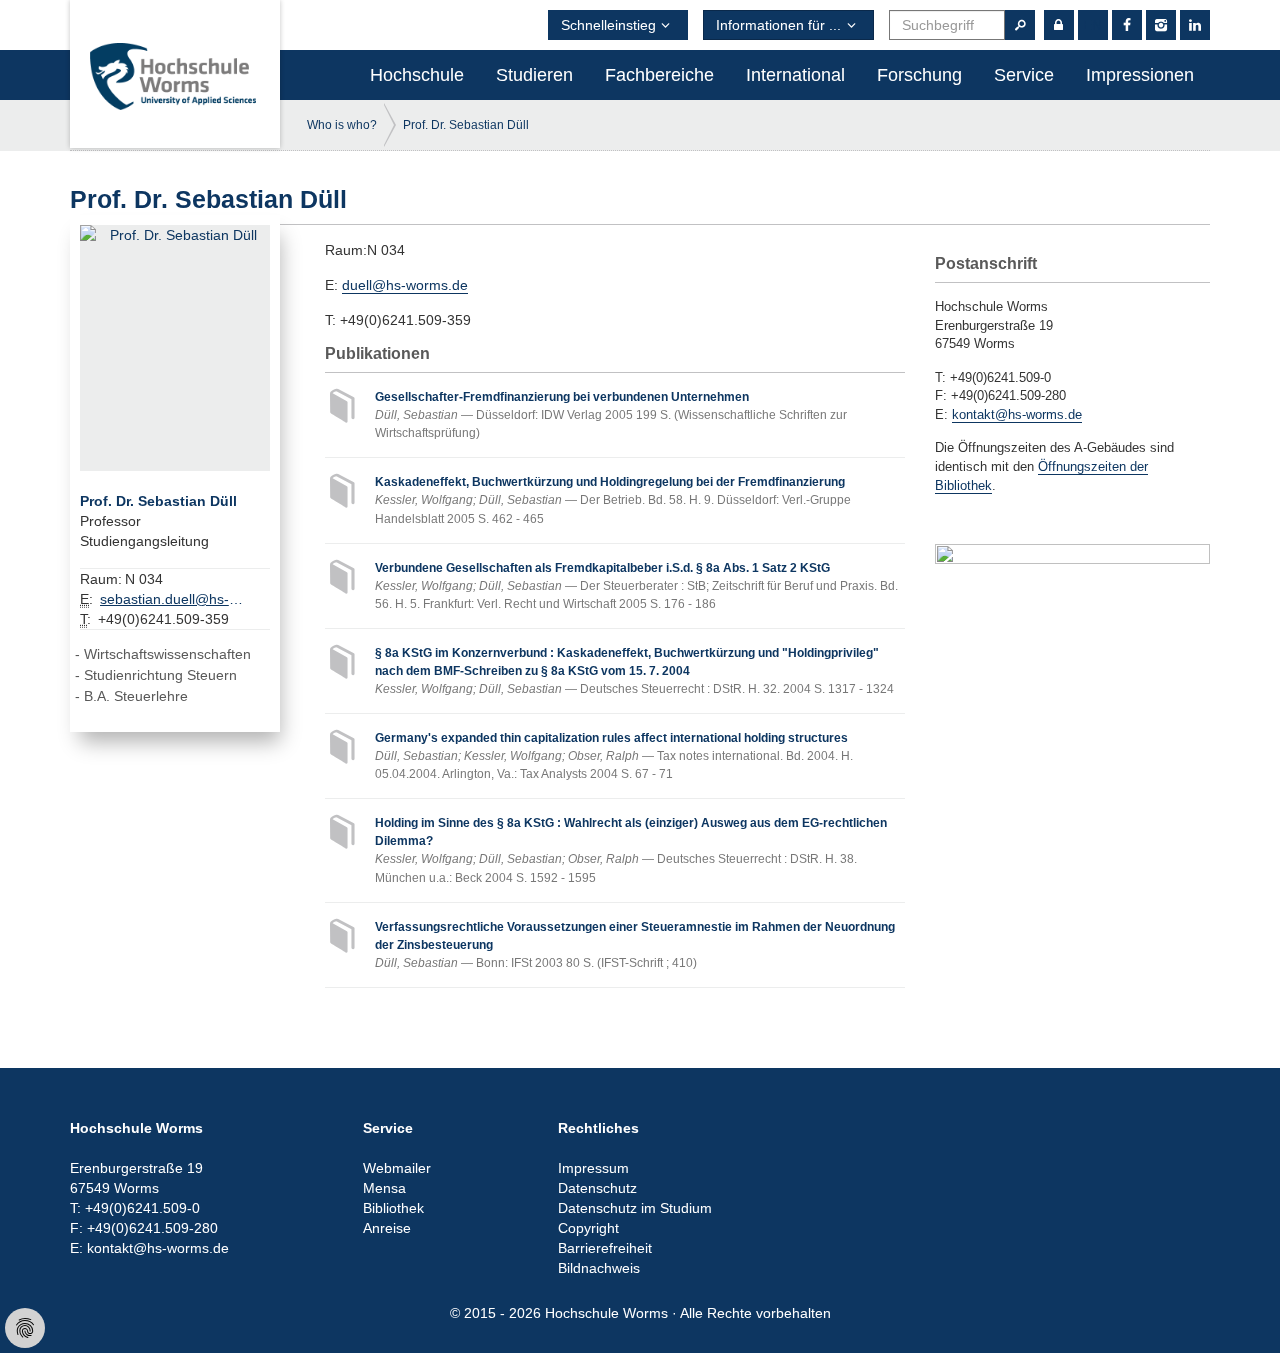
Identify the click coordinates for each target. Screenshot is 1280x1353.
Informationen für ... (778, 25)
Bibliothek (393, 1208)
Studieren (534, 75)
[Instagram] (1161, 25)
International (795, 75)
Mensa (384, 1188)
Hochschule (417, 75)
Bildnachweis (599, 1268)
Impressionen (1140, 75)
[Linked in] (1195, 25)
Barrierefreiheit (605, 1248)
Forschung (919, 75)
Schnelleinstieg (608, 25)
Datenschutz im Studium (635, 1208)
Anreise (387, 1228)
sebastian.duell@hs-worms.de (175, 599)
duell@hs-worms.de (405, 285)
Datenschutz (597, 1188)
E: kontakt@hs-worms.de (149, 1248)
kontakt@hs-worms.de (1017, 414)
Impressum (593, 1168)
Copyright (588, 1228)
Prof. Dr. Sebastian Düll (466, 125)
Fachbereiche (659, 75)
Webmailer (397, 1168)
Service (1024, 75)
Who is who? (342, 125)
